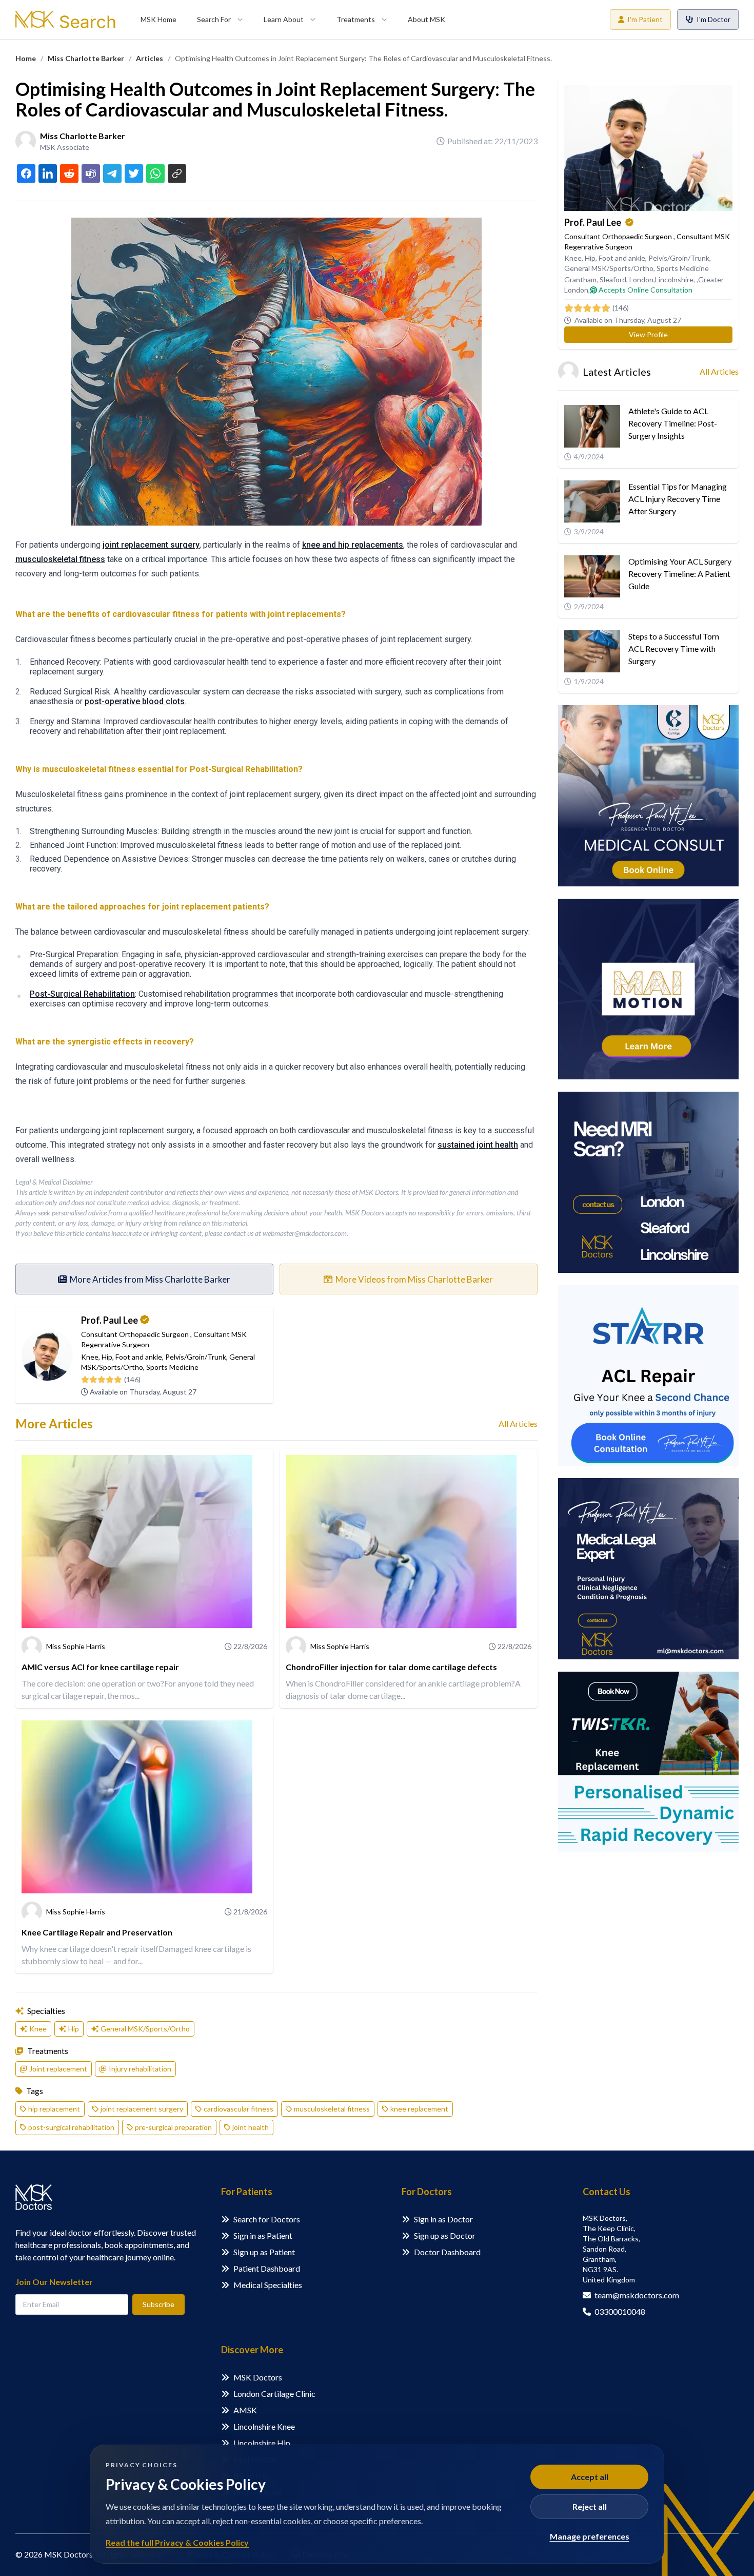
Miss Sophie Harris (76, 1646)
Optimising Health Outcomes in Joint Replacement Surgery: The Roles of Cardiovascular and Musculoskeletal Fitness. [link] (363, 59)
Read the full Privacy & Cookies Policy (177, 2542)
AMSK (245, 2410)
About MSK (426, 19)
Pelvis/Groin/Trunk (196, 1357)
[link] (26, 59)
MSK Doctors (258, 2377)
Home (26, 58)
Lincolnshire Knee (264, 2426)
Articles (150, 58)
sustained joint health (478, 1145)
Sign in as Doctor (443, 2219)
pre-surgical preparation (173, 2127)
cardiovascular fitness (239, 2109)
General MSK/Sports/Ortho (145, 2029)
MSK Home (158, 19)
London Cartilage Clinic (274, 2394)
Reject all (590, 2506)
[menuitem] (158, 20)
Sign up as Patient (264, 2252)
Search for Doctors (267, 2219)
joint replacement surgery (151, 545)
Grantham (580, 279)
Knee (90, 1357)
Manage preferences (590, 2536)
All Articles (518, 1423)
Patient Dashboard (267, 2268)
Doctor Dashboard (447, 2252)
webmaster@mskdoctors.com (305, 1233)
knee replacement (419, 2109)
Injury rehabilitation (140, 2069)
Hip (107, 1357)
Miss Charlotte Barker (86, 58)
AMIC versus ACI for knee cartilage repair (100, 1667)
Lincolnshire (674, 279)
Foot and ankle (139, 1357)
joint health (251, 2127)
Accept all (590, 2477)
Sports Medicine (172, 1367)
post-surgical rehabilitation (71, 2127)
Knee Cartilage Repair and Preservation (97, 1932)
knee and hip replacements (353, 545)
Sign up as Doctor (445, 2235)
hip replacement (54, 2109)
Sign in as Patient (263, 2235)
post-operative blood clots (135, 701)
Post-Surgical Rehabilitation (82, 994)
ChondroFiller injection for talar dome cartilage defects (391, 1667)
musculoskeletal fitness (60, 559)
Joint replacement (58, 2069)
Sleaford (613, 279)
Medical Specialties (268, 2285)
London (641, 279)
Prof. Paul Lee (110, 1320)
